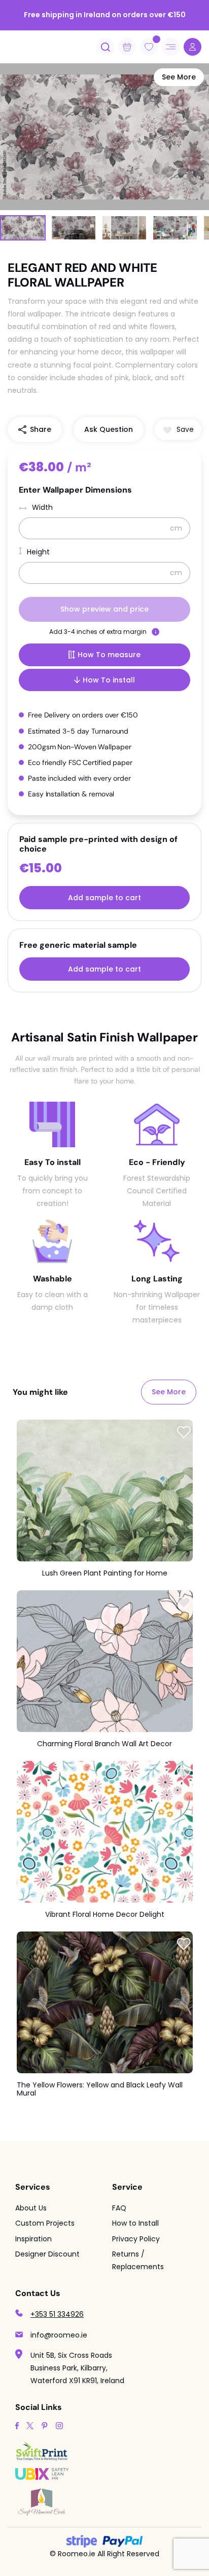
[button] (178, 430)
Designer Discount (47, 2254)
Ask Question (109, 429)
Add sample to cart (104, 898)
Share (41, 429)
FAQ (119, 2208)
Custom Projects (45, 2223)
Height (38, 552)
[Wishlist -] (156, 39)
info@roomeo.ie (59, 2335)
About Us (31, 2208)
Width (42, 507)
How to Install (135, 2223)
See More (179, 77)
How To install (109, 680)
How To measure (109, 655)
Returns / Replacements (138, 2260)
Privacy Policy (136, 2239)
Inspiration (33, 2239)
